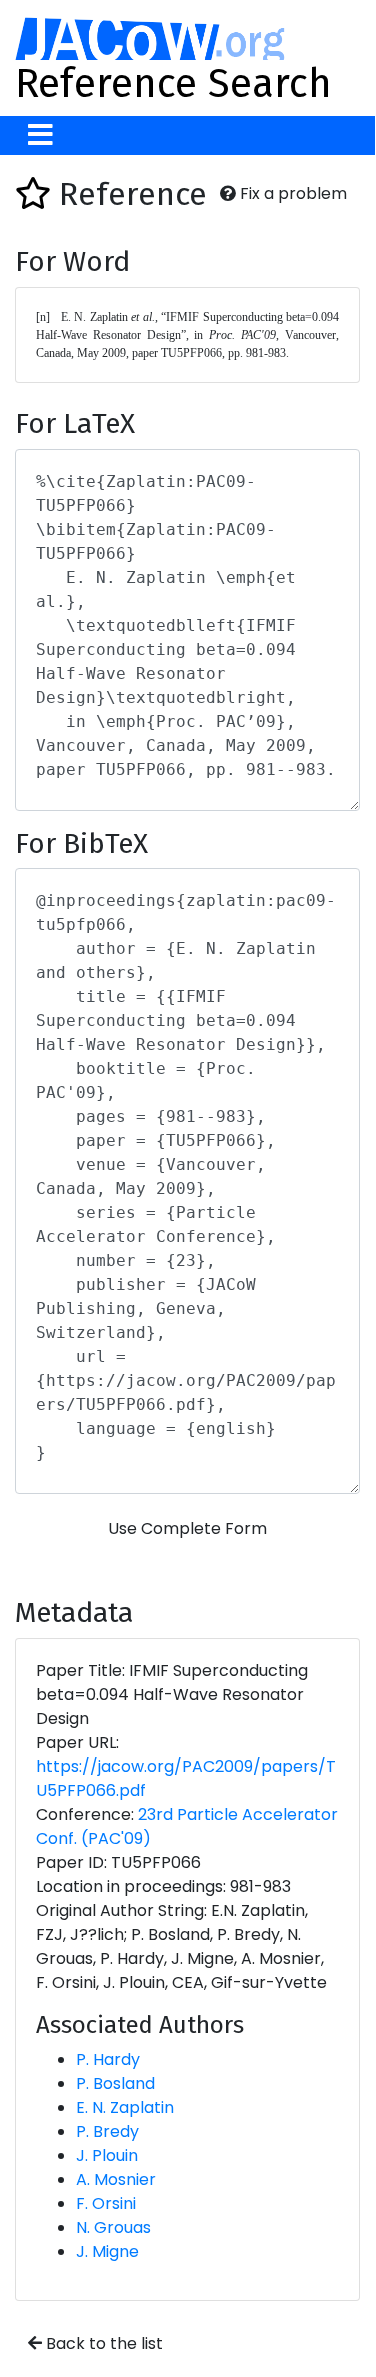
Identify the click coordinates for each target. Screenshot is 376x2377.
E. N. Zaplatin (125, 2107)
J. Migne (107, 2251)
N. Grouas (113, 2227)
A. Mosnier (116, 2179)
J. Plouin (107, 2155)
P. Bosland (115, 2083)
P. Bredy (107, 2131)
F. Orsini (106, 2203)
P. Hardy (108, 2059)
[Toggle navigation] (40, 135)
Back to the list (102, 2343)
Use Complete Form (187, 1528)
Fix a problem (291, 193)
